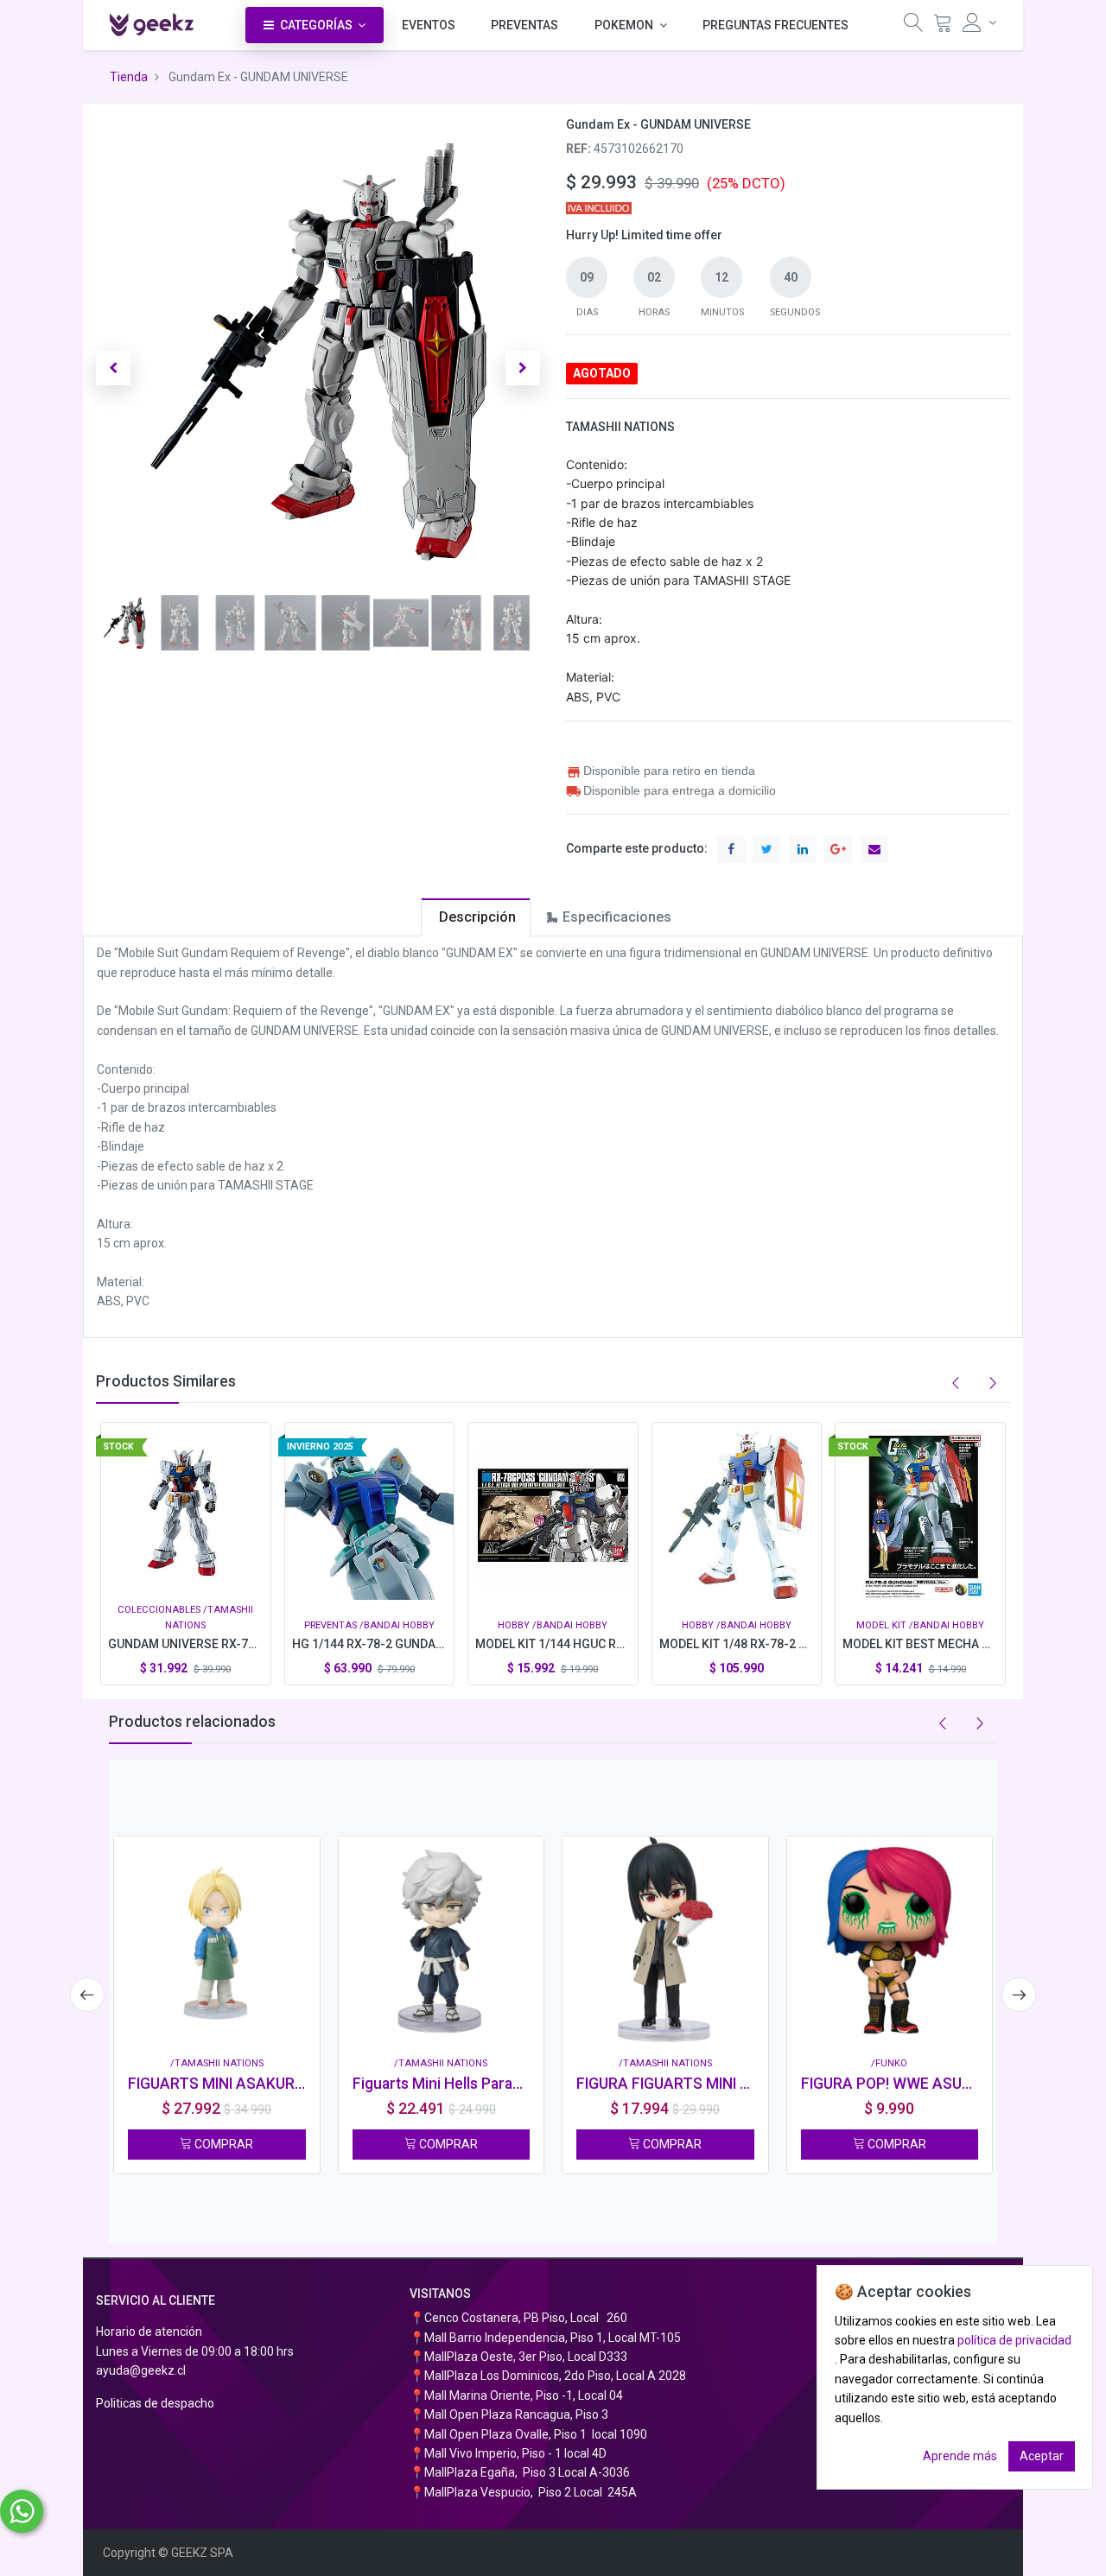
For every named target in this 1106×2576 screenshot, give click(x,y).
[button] (113, 368)
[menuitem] (429, 25)
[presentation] (87, 1995)
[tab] (476, 917)
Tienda (129, 77)
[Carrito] (943, 26)
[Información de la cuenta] (979, 22)
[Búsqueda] (913, 26)
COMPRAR (222, 2144)
